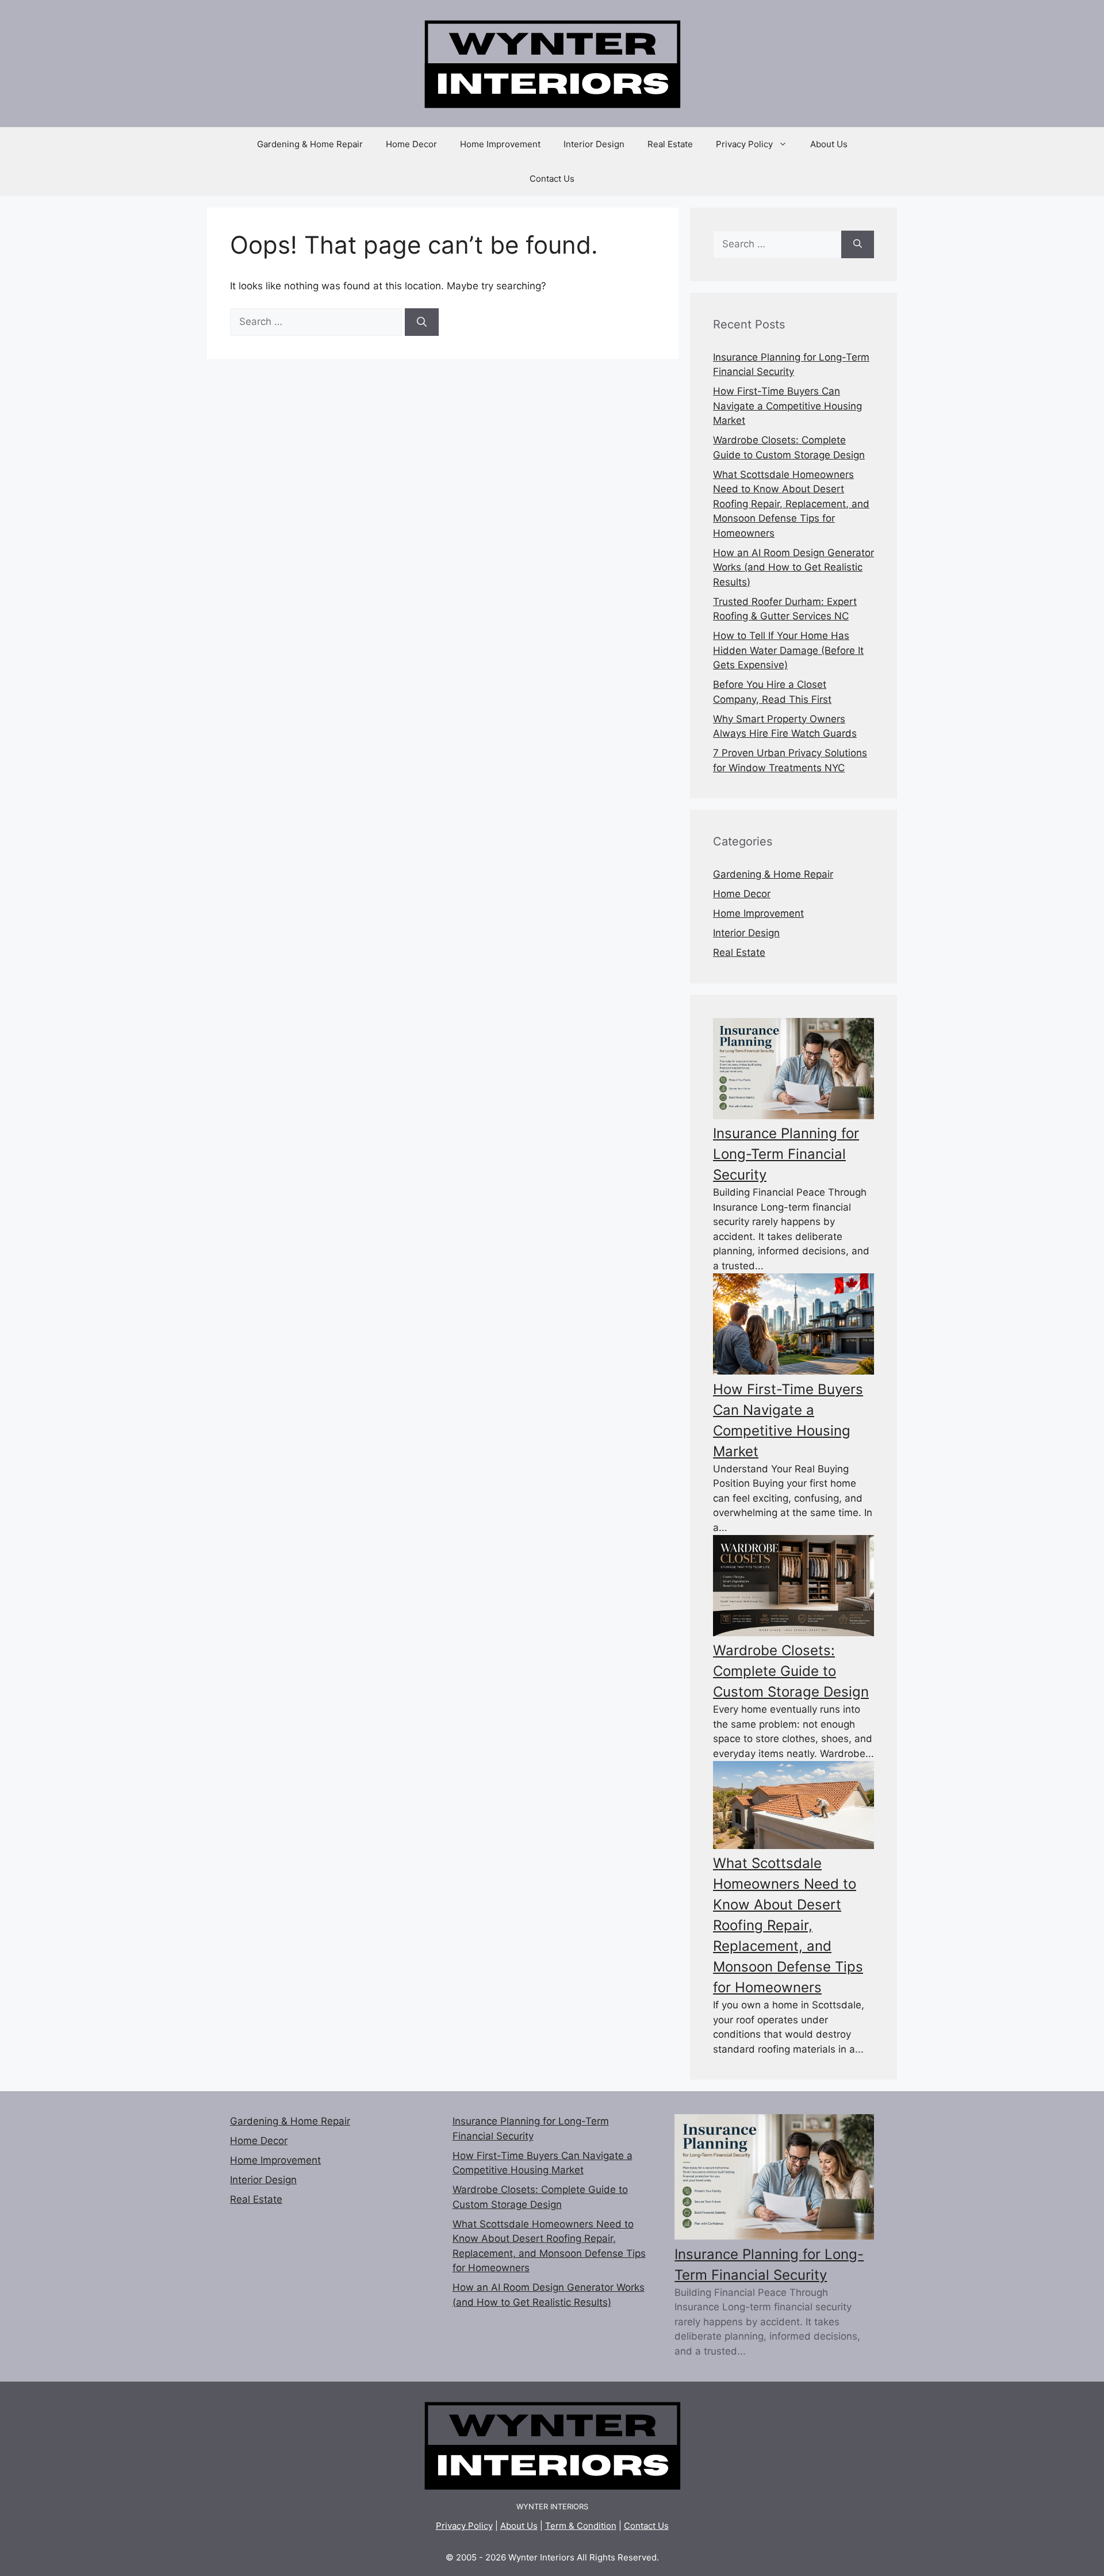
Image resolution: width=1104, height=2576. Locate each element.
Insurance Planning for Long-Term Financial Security (786, 1154)
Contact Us (552, 179)
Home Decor (411, 144)
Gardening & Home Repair (310, 144)
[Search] (422, 322)
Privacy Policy (744, 144)
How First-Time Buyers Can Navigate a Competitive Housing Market (787, 406)
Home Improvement (500, 144)
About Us (829, 144)
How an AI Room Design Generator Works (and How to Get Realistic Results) (793, 567)
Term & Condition (581, 2526)
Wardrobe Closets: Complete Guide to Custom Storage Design (791, 1671)
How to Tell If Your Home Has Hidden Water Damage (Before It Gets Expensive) (788, 650)
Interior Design (594, 144)
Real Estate (670, 144)
